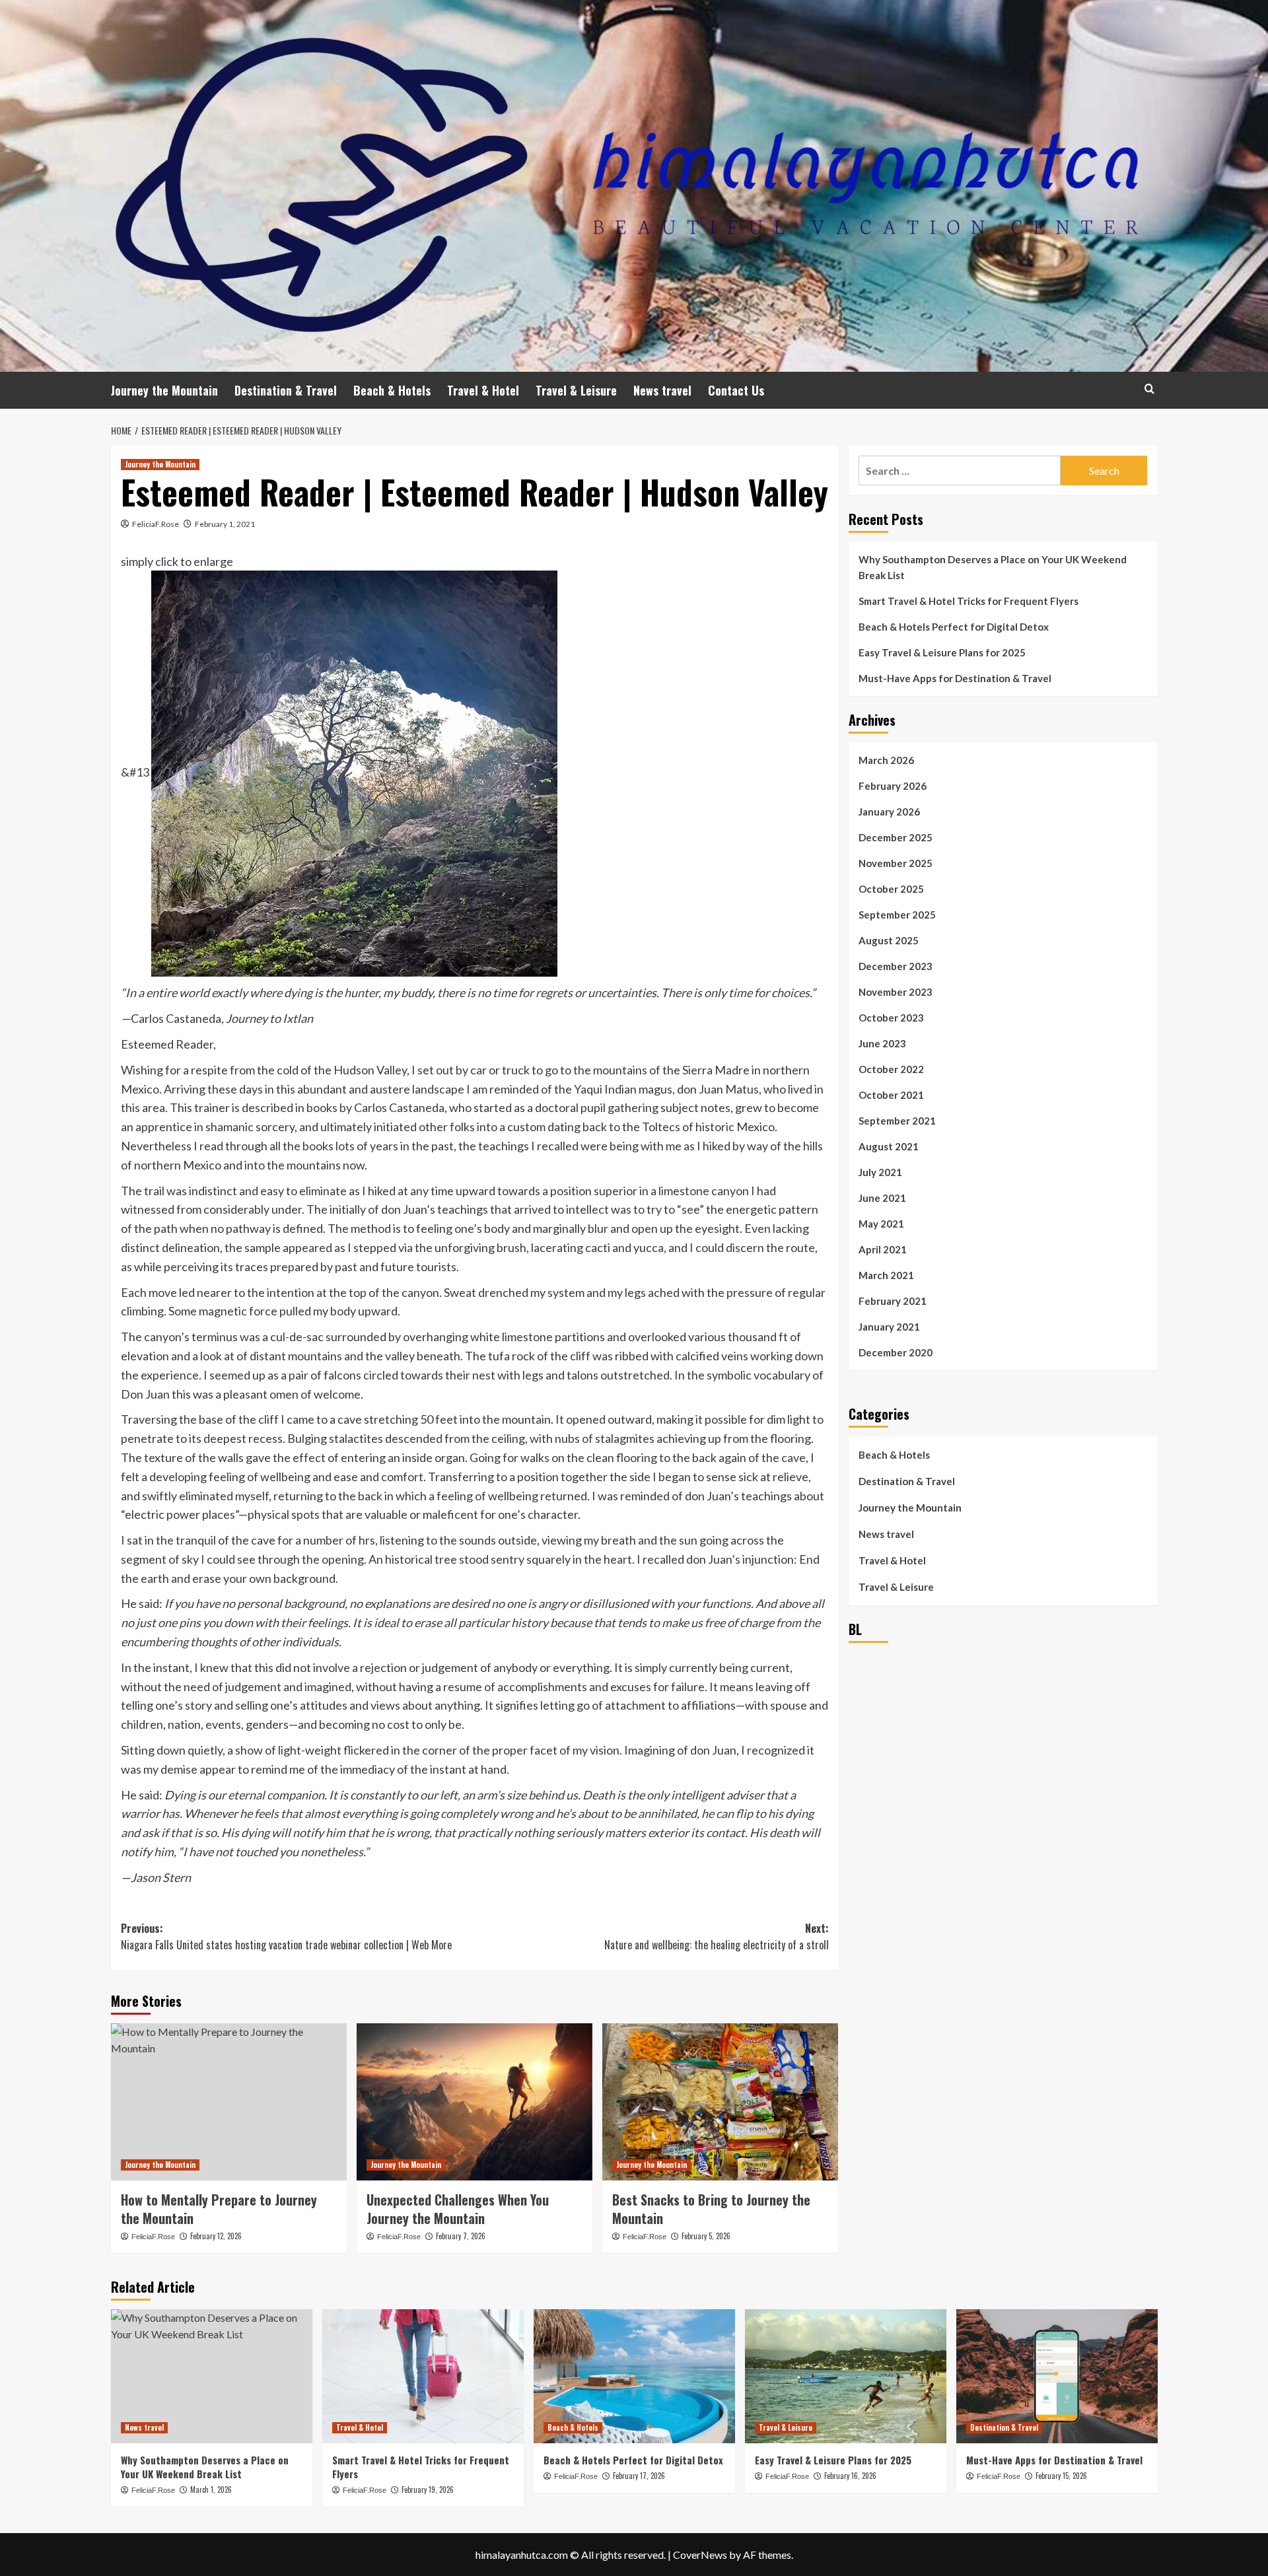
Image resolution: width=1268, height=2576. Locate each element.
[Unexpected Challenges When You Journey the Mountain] (475, 2102)
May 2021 (881, 1224)
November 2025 (896, 863)
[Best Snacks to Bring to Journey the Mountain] (720, 2102)
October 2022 (891, 1069)
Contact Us (736, 390)
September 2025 (897, 915)
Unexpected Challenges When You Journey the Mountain (458, 2209)
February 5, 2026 (706, 2236)
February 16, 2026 (850, 2476)
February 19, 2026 (428, 2489)
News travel (662, 390)
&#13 (136, 772)
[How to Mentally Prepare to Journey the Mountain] (229, 2102)
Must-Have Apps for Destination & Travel (955, 678)
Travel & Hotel (483, 390)
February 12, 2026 (216, 2236)
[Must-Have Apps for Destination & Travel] (1057, 2376)
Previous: (286, 1937)
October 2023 (891, 1018)
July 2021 (880, 1172)
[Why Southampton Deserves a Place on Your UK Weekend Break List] (212, 2376)
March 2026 (886, 760)
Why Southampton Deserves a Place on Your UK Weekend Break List (993, 567)
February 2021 (893, 1301)
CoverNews (700, 2555)
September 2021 (897, 1121)
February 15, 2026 (1061, 2476)
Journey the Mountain (164, 390)
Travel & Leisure (576, 390)
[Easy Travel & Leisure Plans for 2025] (846, 2376)
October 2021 (891, 1095)
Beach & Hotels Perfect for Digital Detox (954, 627)
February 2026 (893, 786)
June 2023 (882, 1043)
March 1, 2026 (211, 2489)
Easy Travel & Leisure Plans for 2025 (942, 652)
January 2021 (889, 1327)
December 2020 (896, 1352)
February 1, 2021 (225, 524)
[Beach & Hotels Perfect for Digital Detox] (634, 2376)
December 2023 (896, 966)
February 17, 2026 (639, 2476)
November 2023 (896, 992)
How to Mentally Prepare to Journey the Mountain (219, 2209)
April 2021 (883, 1249)
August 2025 (889, 940)
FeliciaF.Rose (156, 524)
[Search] (1149, 389)
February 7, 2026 (461, 2236)
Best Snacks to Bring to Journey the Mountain (711, 2209)
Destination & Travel (286, 390)
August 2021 (889, 1146)
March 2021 (886, 1275)
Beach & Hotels (392, 390)
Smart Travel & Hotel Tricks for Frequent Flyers (969, 601)
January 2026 (889, 812)
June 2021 (882, 1198)
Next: (717, 1937)
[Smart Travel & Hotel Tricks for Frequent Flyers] (423, 2376)
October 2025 (891, 889)
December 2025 (896, 837)
